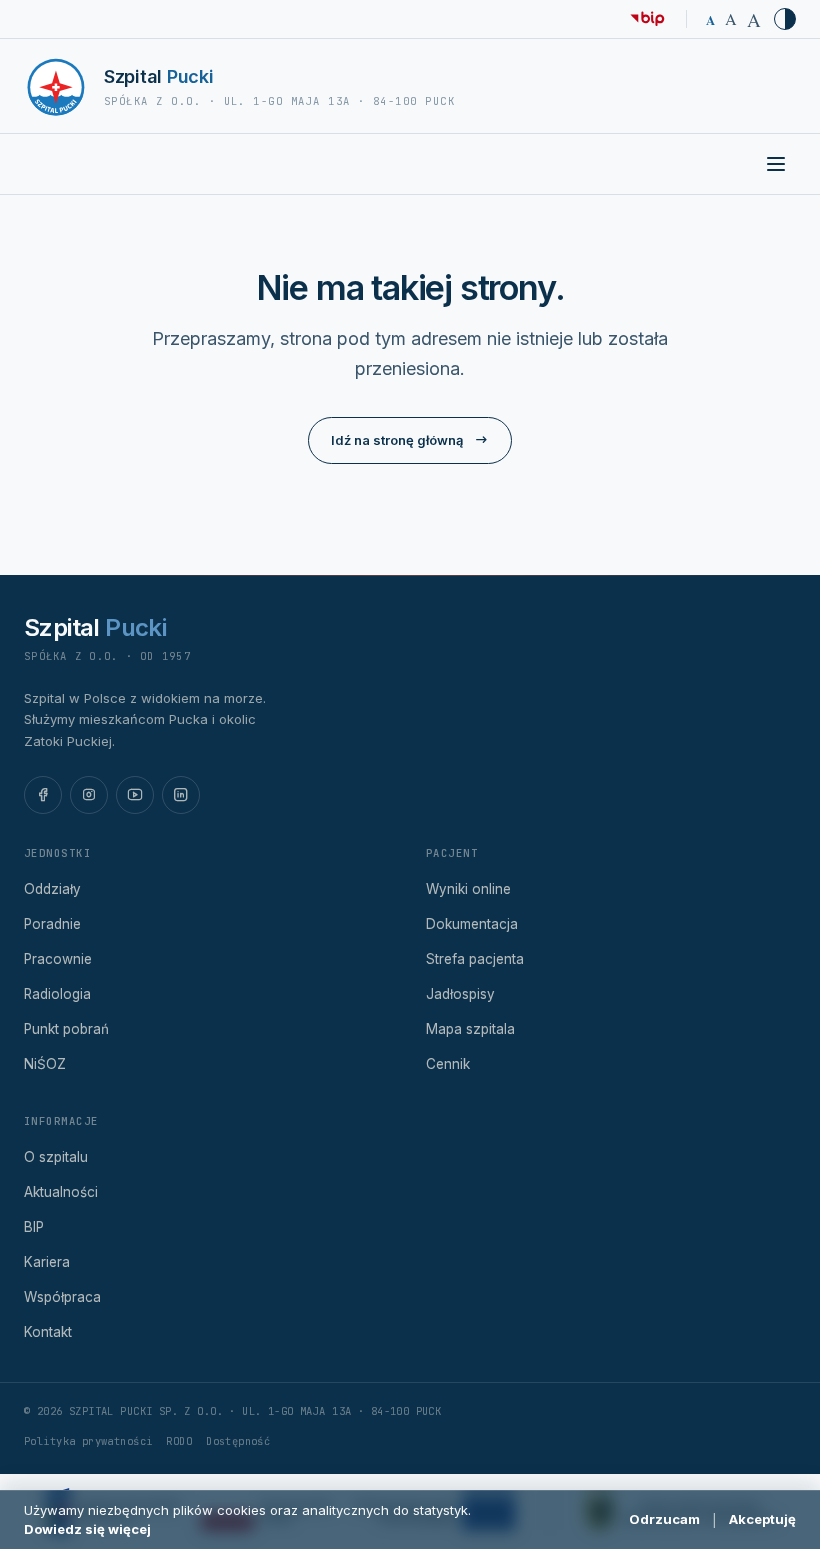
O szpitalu (56, 1157)
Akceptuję (762, 1519)
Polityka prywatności (88, 1441)
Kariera (47, 1262)
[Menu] (776, 164)
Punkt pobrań (66, 1029)
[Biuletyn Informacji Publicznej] (647, 19)
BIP (34, 1227)
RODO (179, 1441)
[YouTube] (135, 795)
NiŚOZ (45, 1064)
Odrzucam (664, 1519)
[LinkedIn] (181, 795)
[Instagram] (89, 795)
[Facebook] (43, 795)
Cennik (448, 1064)
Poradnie (52, 924)
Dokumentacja (472, 924)
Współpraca (62, 1297)
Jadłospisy (460, 994)
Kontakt (48, 1332)
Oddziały (52, 889)
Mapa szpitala (470, 1029)
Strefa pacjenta (475, 959)
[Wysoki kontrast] (785, 19)
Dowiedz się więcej (87, 1529)
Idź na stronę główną (397, 440)
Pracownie (58, 959)
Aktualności (61, 1192)
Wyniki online (468, 889)
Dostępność (238, 1441)
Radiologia (57, 994)
